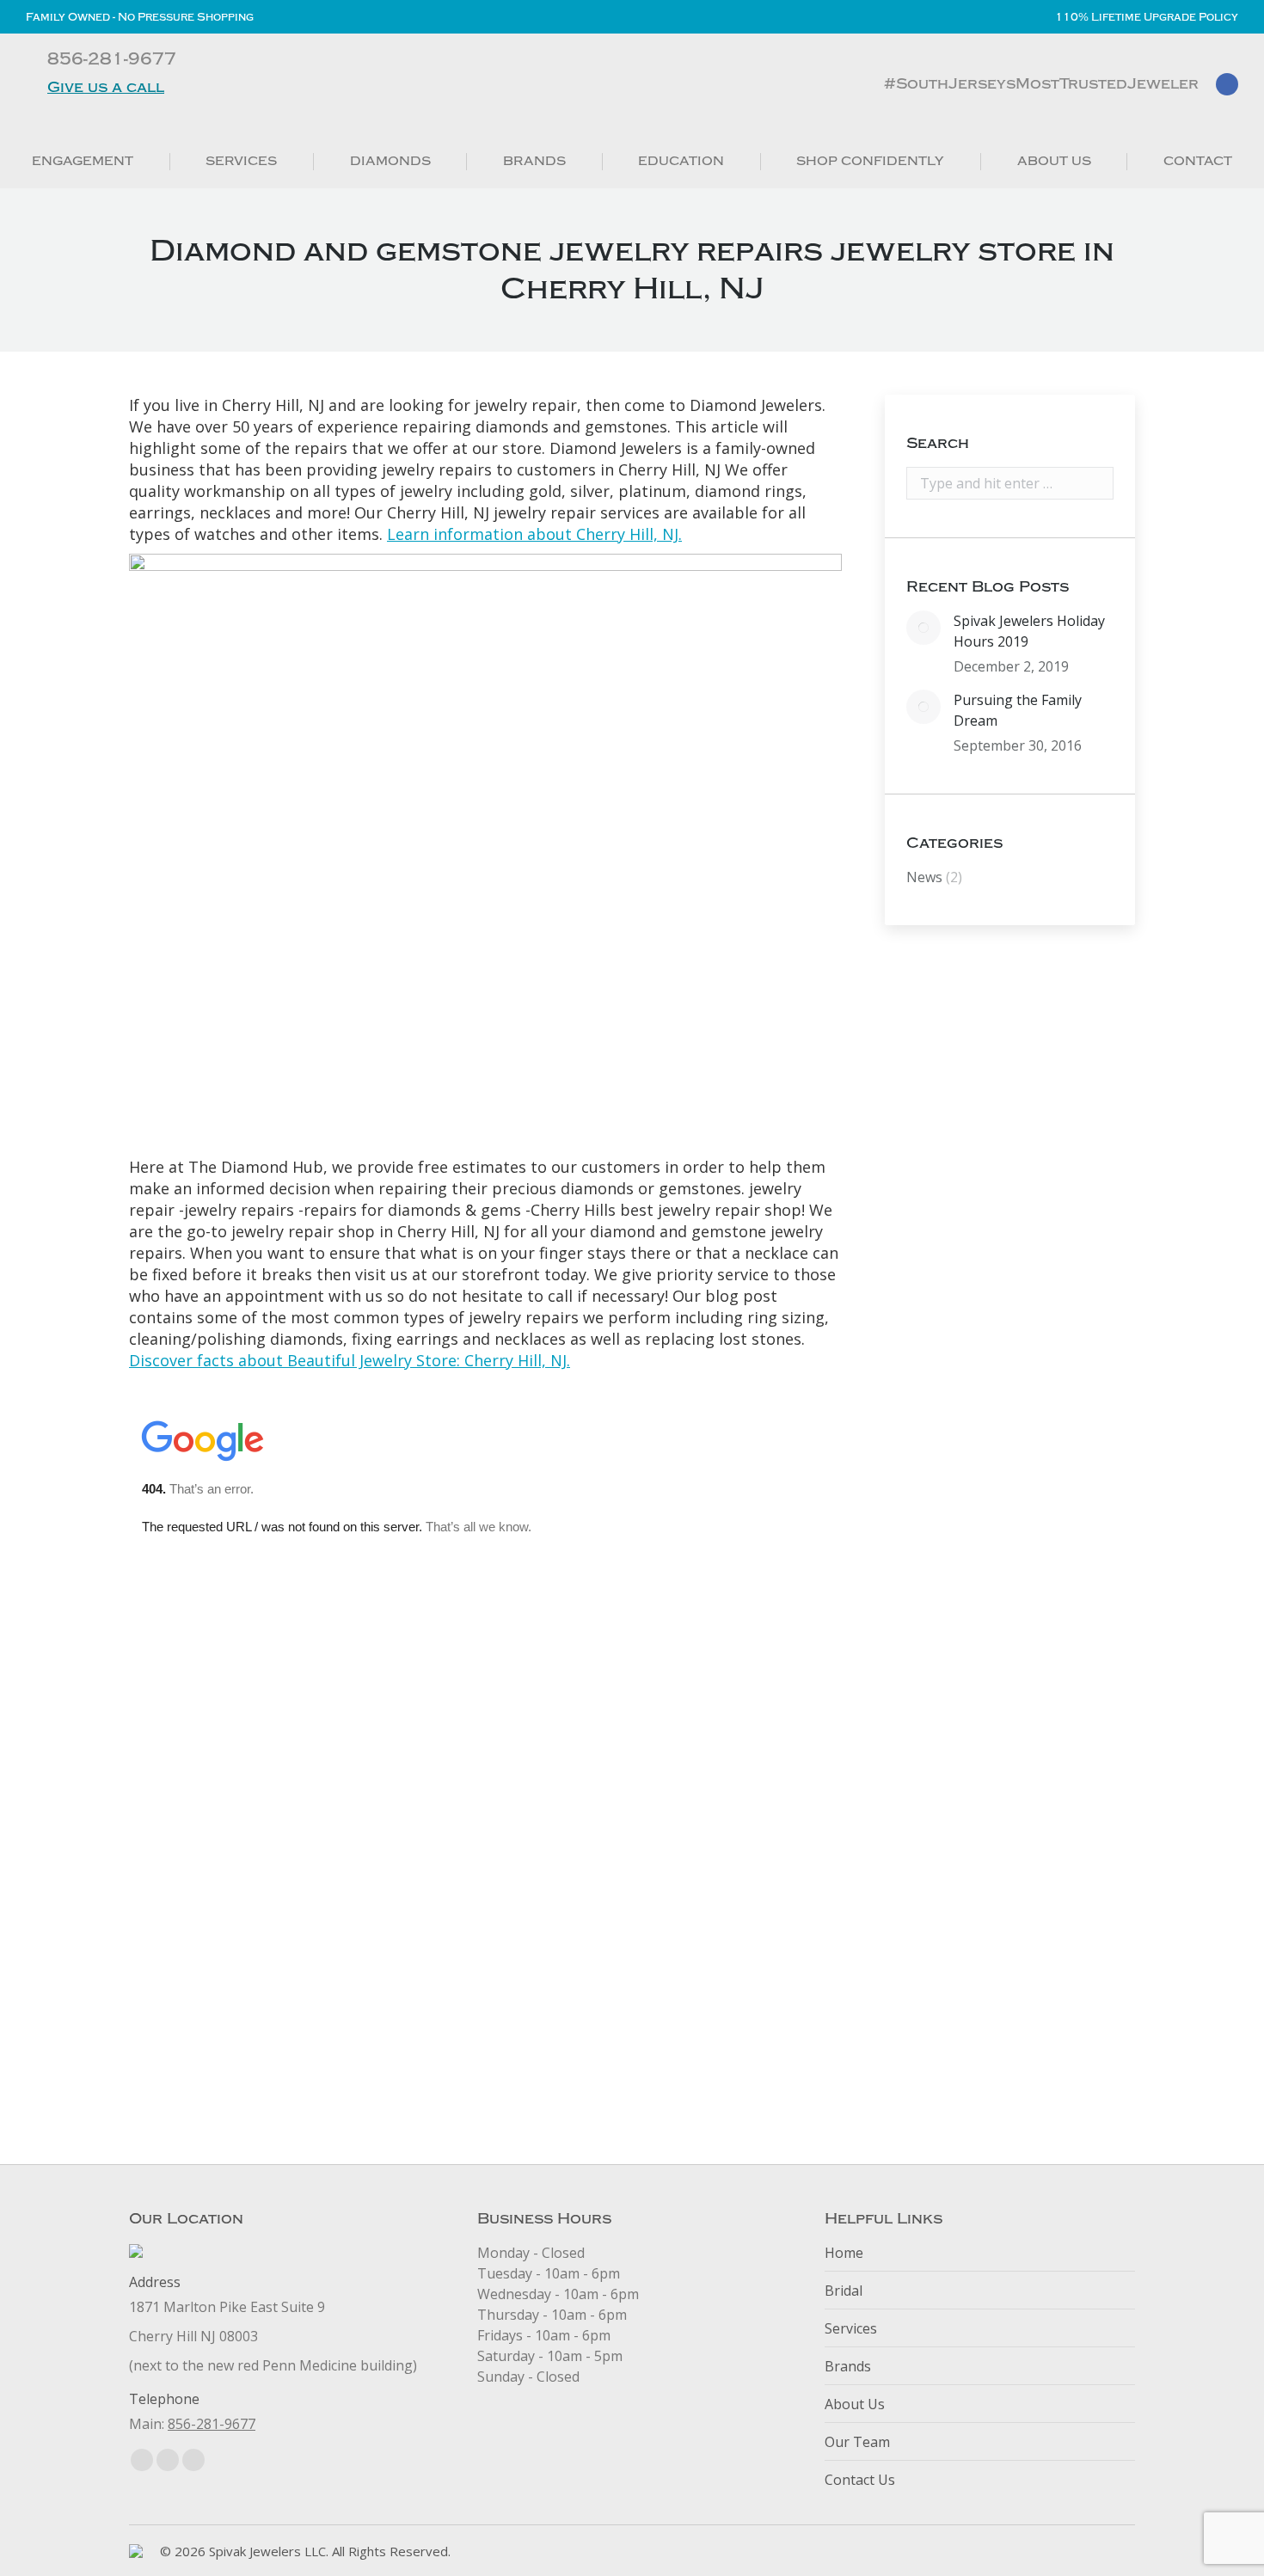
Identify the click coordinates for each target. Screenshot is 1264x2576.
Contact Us (860, 2480)
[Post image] (923, 628)
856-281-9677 (212, 2424)
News (924, 877)
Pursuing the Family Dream (1018, 710)
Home (844, 2253)
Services (851, 2328)
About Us (855, 2404)
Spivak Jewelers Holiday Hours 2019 (1029, 631)
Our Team (857, 2442)
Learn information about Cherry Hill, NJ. (534, 534)
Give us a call (106, 87)
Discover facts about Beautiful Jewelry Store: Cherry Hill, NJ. (350, 1360)
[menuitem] (83, 161)
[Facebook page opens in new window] (1227, 84)
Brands (848, 2366)
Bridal (844, 2291)
